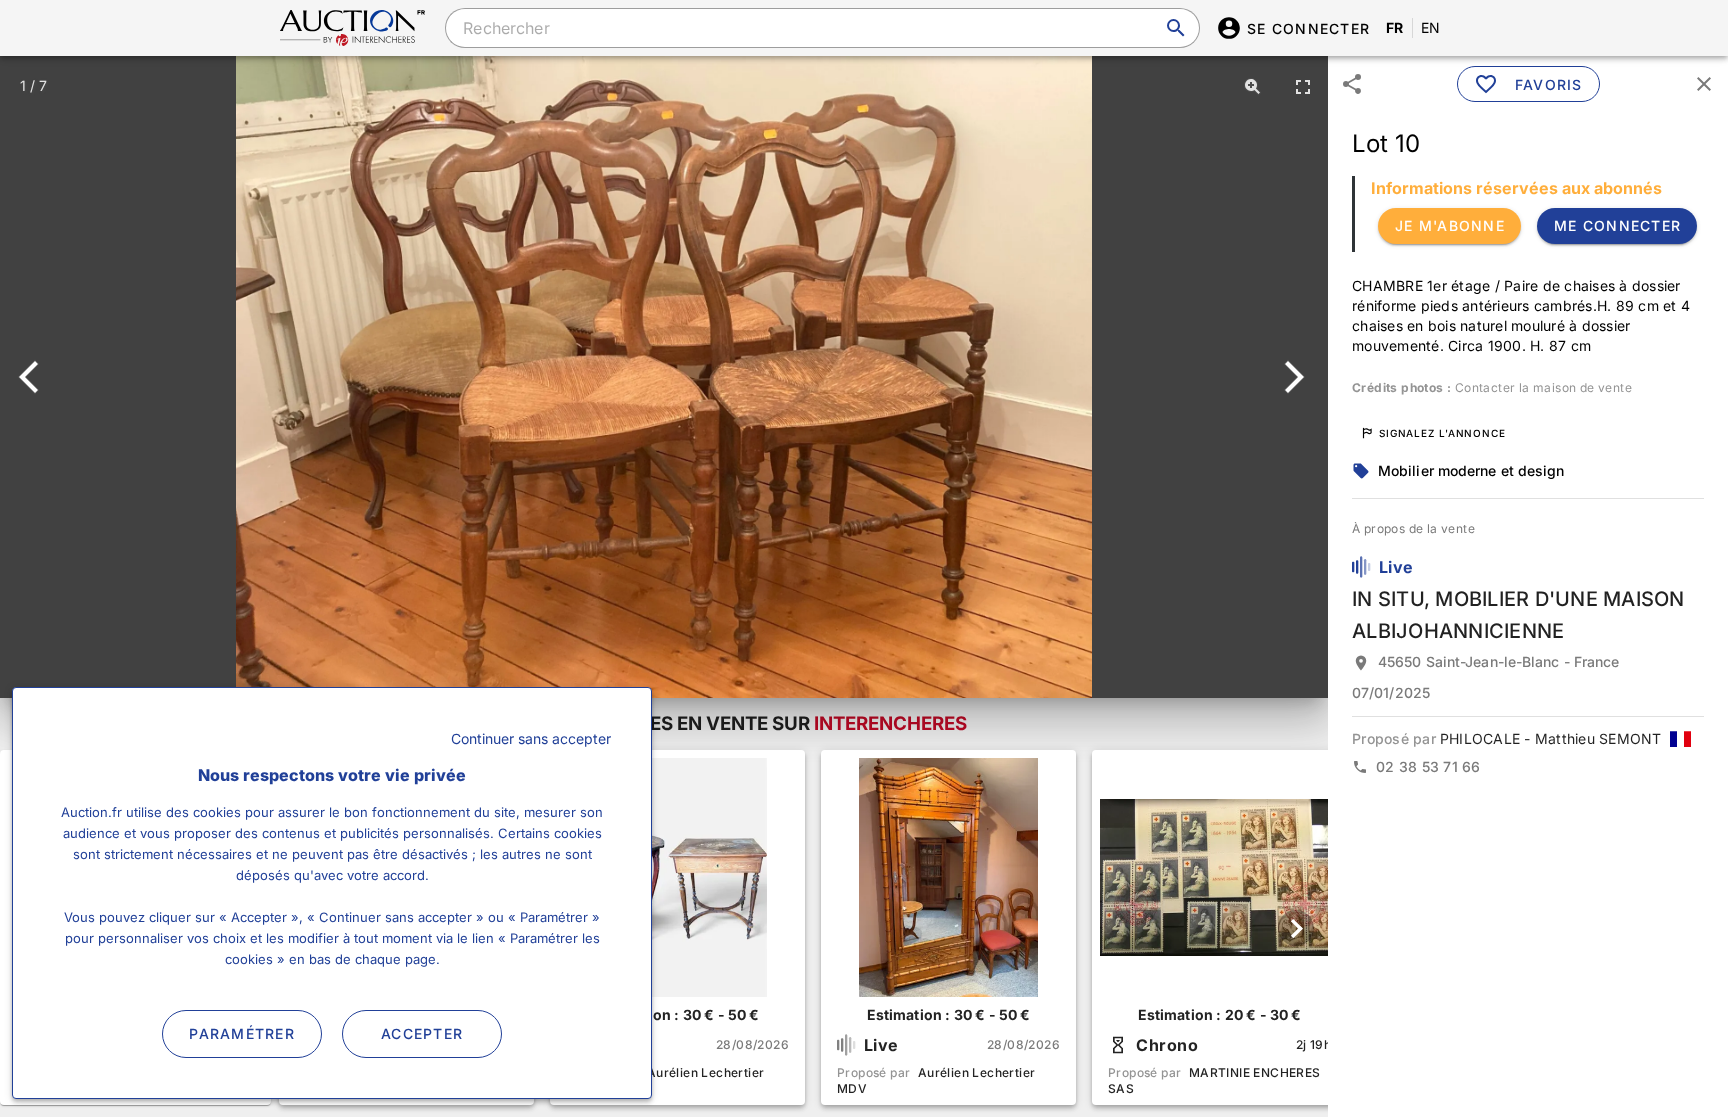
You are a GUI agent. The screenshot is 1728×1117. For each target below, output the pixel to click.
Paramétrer (242, 1033)
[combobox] (822, 28)
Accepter (422, 1033)
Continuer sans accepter (531, 738)
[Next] (1290, 377)
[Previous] (37, 377)
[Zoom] (1253, 86)
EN (1431, 27)
